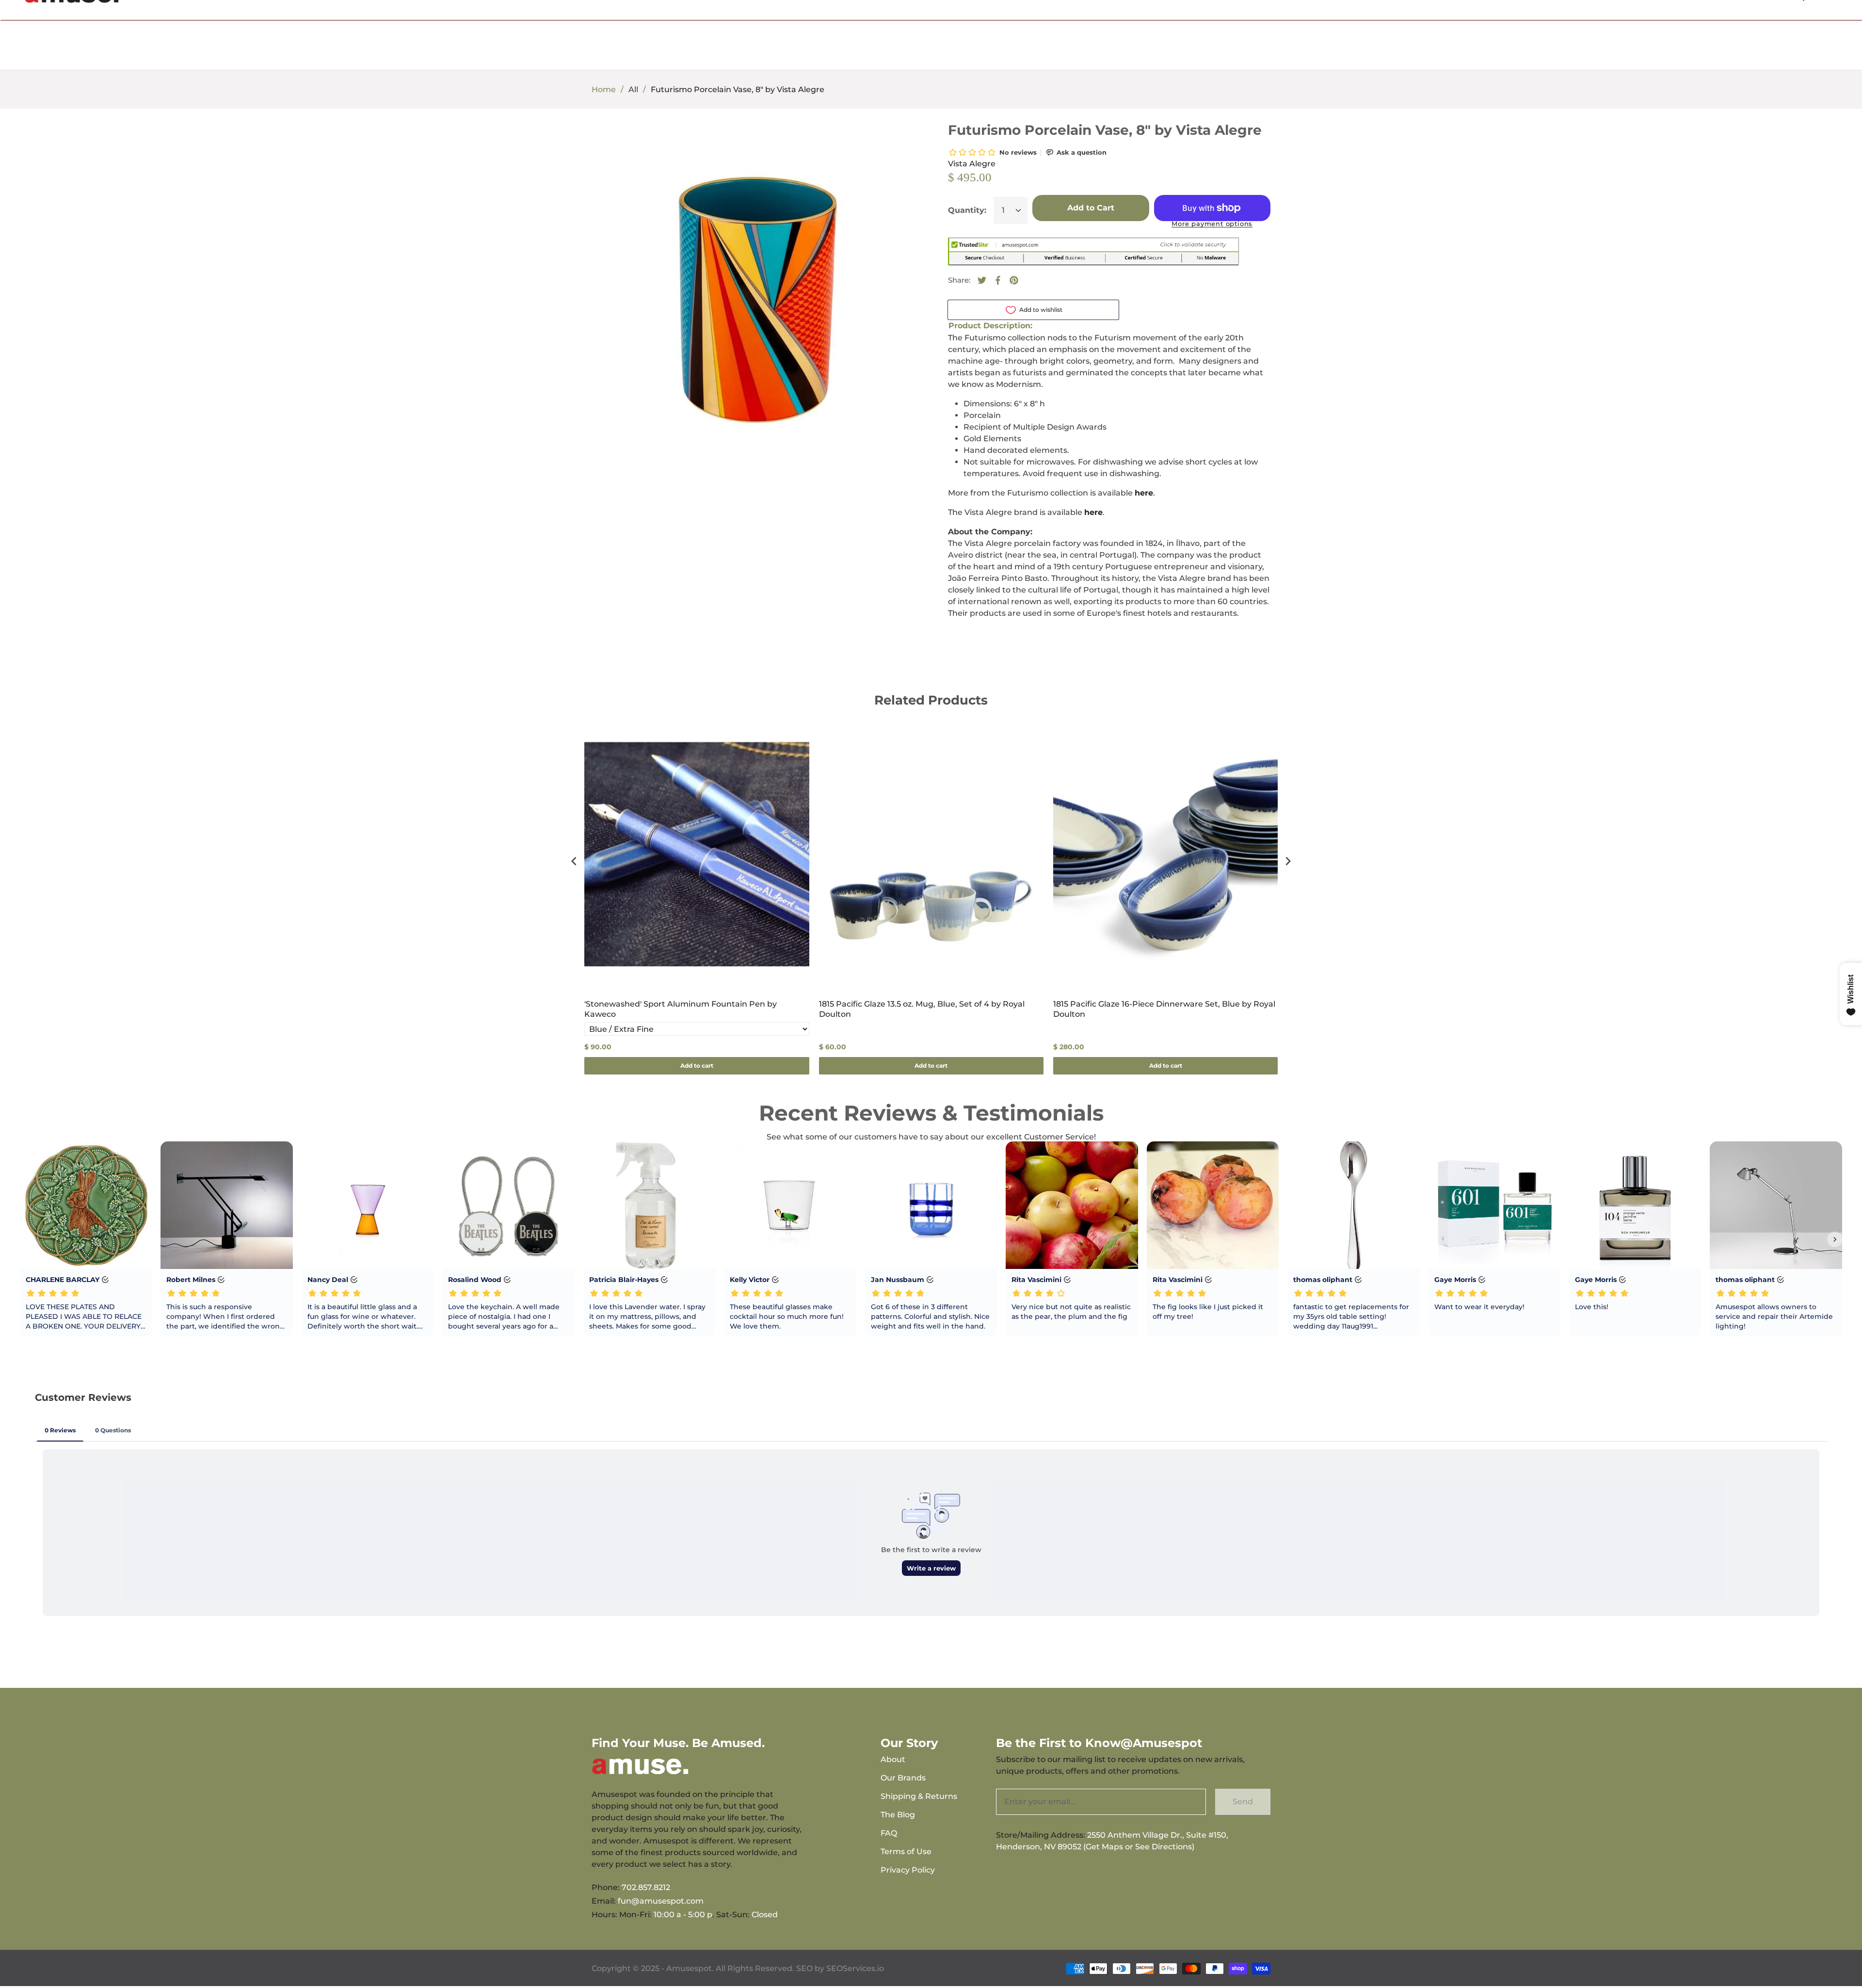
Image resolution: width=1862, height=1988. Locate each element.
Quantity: (967, 210)
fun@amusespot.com (661, 1901)
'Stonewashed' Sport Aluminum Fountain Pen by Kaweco (681, 1009)
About (893, 1759)
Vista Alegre (972, 164)
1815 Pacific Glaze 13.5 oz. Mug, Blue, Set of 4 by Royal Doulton (922, 1009)
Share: (959, 280)
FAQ (889, 1833)
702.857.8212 (646, 1887)
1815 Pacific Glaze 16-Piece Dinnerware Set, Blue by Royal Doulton (1164, 1009)
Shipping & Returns (919, 1796)
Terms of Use (906, 1852)
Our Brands (903, 1778)
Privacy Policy (908, 1870)
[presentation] (574, 861)
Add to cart (697, 1066)
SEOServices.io (855, 1968)
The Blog (898, 1815)
